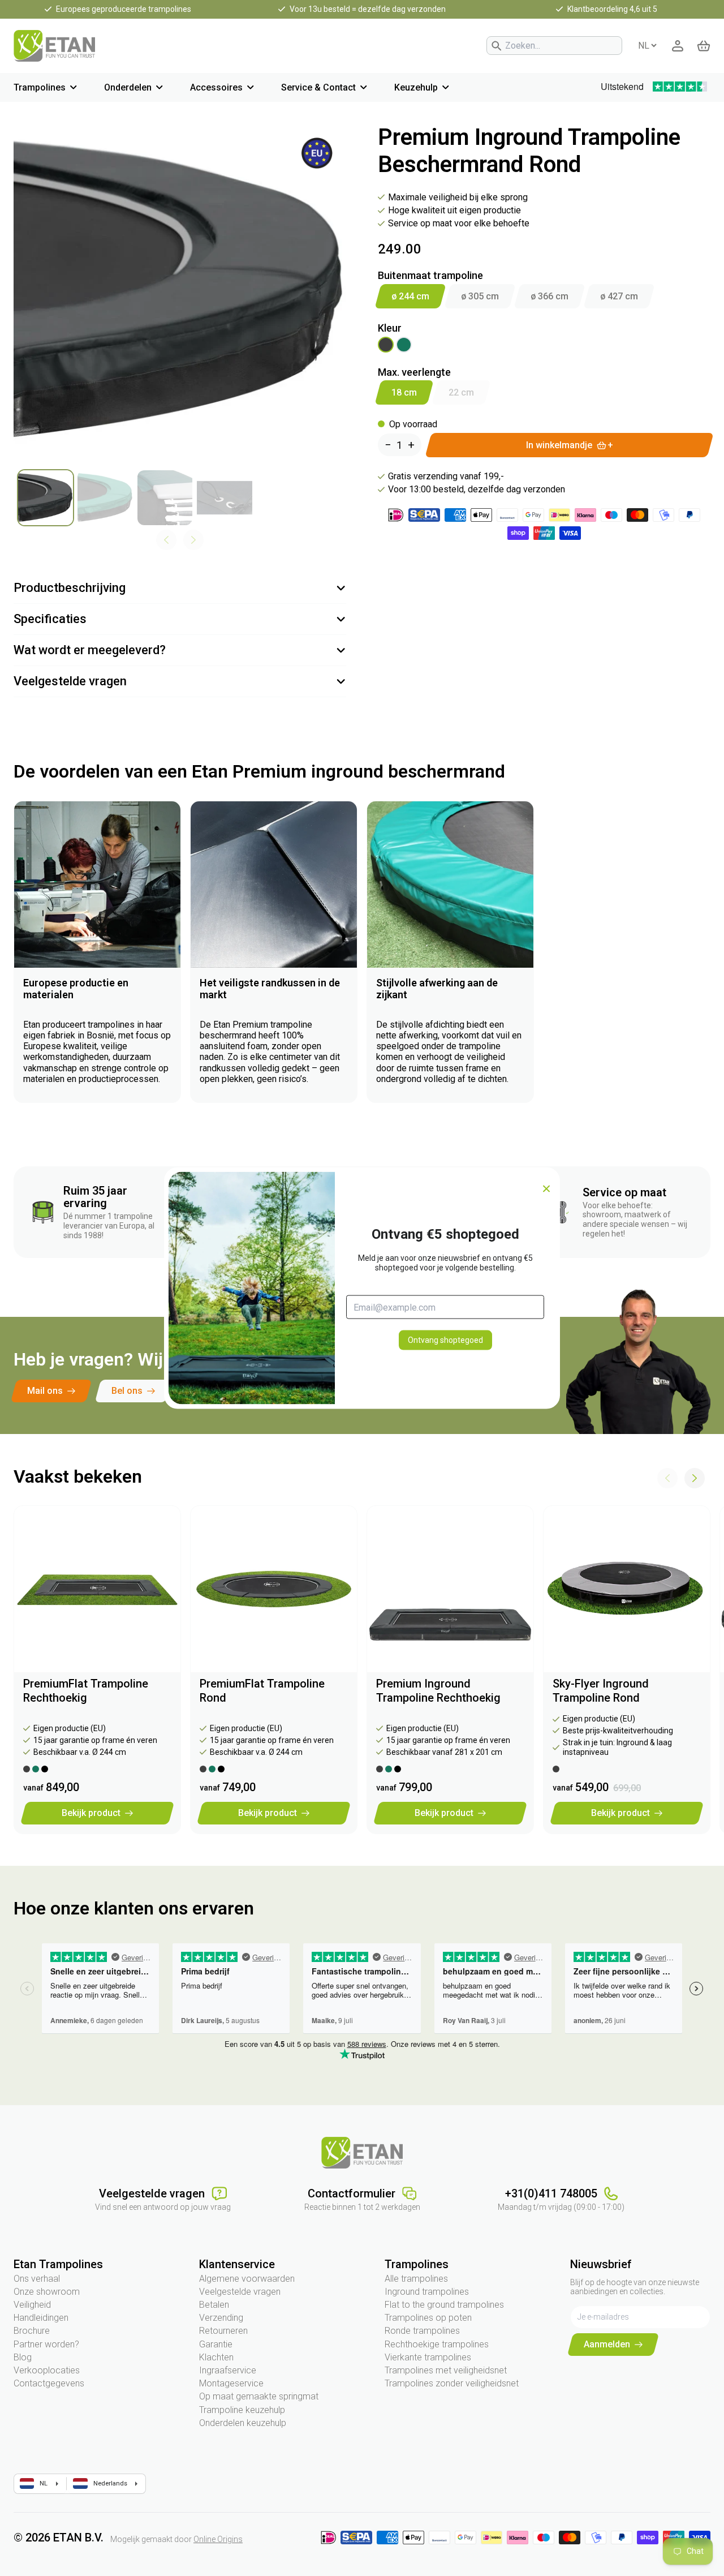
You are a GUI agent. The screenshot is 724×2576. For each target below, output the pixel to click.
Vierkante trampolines (428, 2357)
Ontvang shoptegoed (445, 1340)
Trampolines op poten (428, 2318)
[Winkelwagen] (704, 46)
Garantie (216, 2344)
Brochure (32, 2331)
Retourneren (223, 2331)
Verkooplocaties (47, 2370)
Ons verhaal (37, 2279)
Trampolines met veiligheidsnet (446, 2370)
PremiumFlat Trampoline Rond (262, 1691)
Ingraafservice (228, 2370)
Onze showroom (47, 2292)
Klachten (216, 2357)
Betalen (214, 2305)
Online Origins (218, 2539)
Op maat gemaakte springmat (259, 2396)
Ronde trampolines (422, 2331)
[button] (695, 1478)
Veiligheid (32, 2305)
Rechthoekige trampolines (437, 2344)
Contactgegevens (49, 2383)
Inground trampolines (427, 2292)
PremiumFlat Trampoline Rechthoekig (86, 1691)
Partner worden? (46, 2344)
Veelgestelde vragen (240, 2292)
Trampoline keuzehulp (242, 2410)
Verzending (221, 2318)
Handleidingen (41, 2318)
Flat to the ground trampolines (444, 2305)
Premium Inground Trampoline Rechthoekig (438, 1691)
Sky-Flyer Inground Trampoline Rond (601, 1691)
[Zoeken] (497, 46)
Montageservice (231, 2383)
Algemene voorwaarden (247, 2279)
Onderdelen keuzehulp (243, 2423)
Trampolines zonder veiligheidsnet (452, 2383)
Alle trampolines (416, 2279)
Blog (23, 2357)
